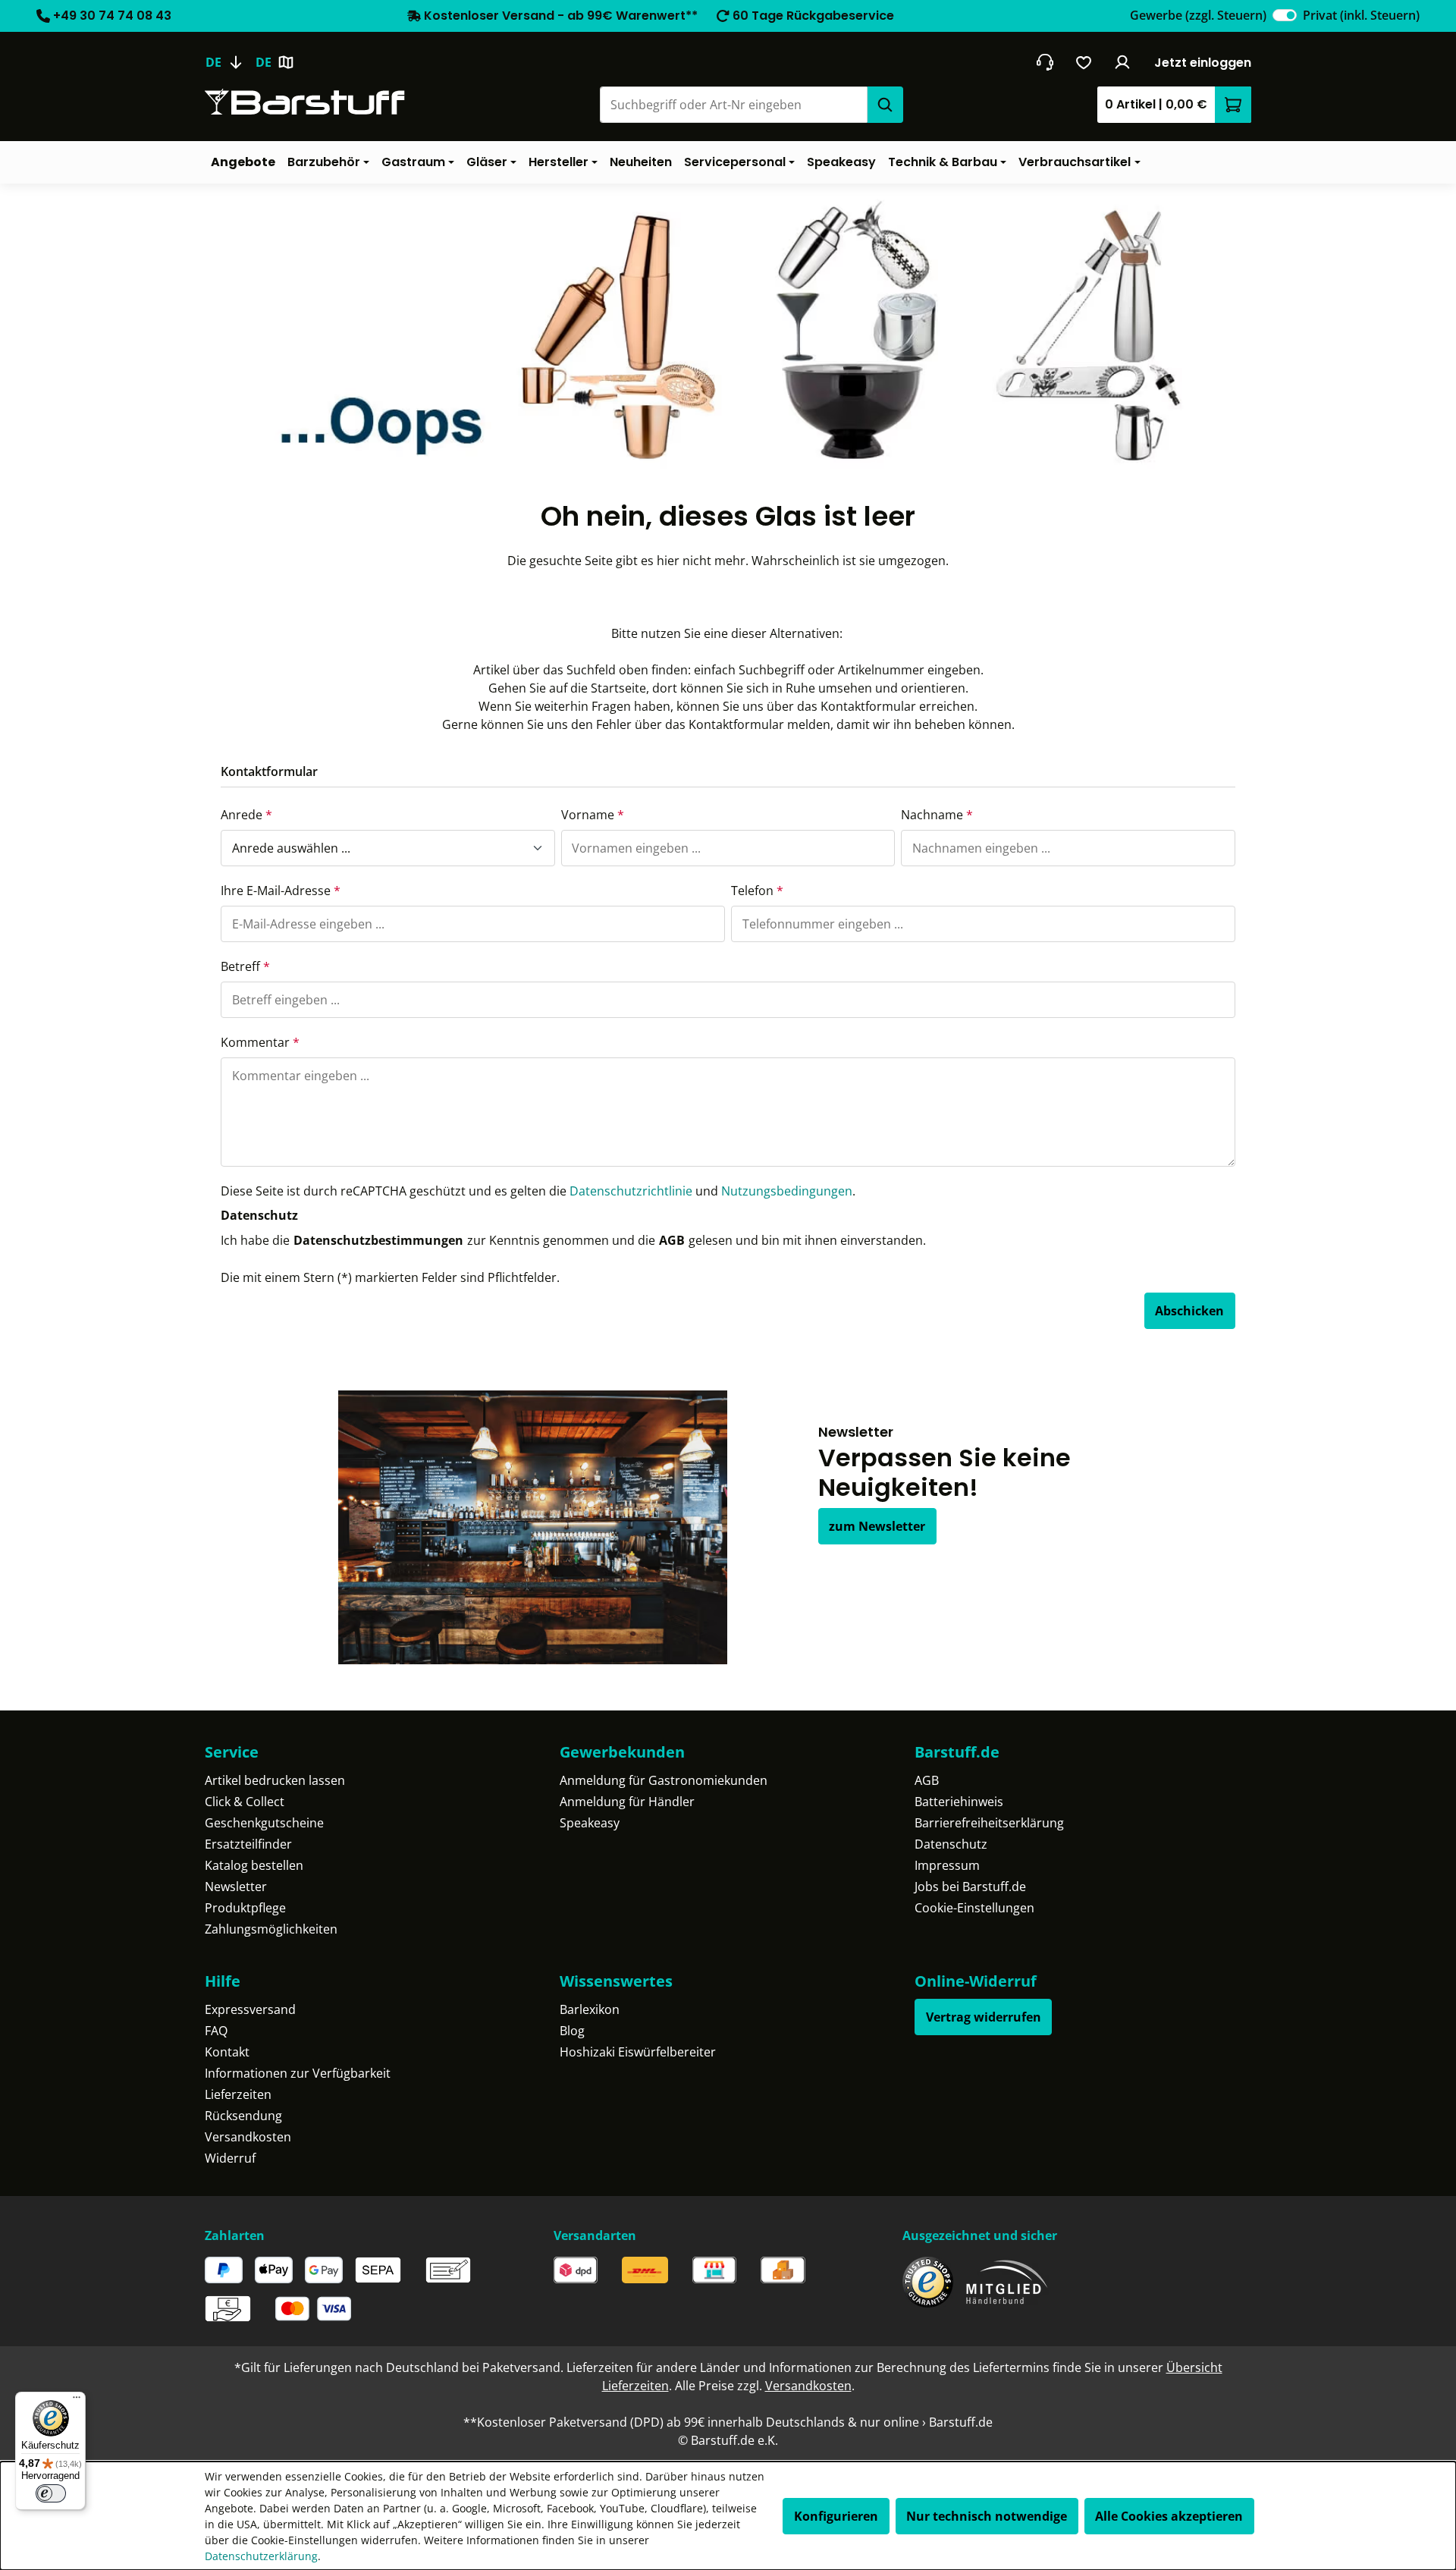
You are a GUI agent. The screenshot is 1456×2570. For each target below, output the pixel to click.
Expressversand (250, 2009)
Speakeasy (590, 1823)
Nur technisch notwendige (987, 2516)
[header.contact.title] (1045, 62)
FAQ (216, 2031)
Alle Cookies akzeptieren (1169, 2516)
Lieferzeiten (238, 2094)
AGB (672, 1240)
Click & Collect (245, 1802)
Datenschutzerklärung (261, 2556)
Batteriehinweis (959, 1802)
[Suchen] (885, 105)
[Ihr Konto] (1123, 62)
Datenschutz (951, 1844)
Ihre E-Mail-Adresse (281, 891)
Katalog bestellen (254, 1865)
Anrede (246, 815)
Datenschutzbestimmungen (378, 1240)
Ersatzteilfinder (248, 1844)
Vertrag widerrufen (984, 2017)
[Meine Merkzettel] (1084, 62)
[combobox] (733, 105)
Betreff (245, 966)
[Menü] (77, 2401)
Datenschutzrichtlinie (631, 1191)
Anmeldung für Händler (627, 1802)
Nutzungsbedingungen (787, 1191)
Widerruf (230, 2158)
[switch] (1285, 15)
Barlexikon (590, 2009)
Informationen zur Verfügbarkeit (298, 2073)
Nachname (937, 815)
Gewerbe (1198, 15)
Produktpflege (245, 1908)
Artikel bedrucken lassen (275, 1780)
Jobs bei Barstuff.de (970, 1887)
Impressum (947, 1865)
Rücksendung (243, 2116)
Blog (572, 2031)
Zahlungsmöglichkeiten (271, 1929)
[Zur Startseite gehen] (305, 102)
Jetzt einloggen (1203, 63)
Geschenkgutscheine (264, 1823)
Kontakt (227, 2052)
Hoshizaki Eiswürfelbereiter (638, 2052)
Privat (1361, 15)
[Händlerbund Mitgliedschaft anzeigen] (1007, 2282)
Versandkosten (248, 2137)
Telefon (757, 891)
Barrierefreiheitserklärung (989, 1823)
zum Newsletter (877, 1526)
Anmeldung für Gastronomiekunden (664, 1780)
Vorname (593, 815)
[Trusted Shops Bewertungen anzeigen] (928, 2282)
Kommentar (260, 1042)
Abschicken (1189, 1311)
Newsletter (236, 1887)
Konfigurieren (836, 2516)
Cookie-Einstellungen (974, 1908)
